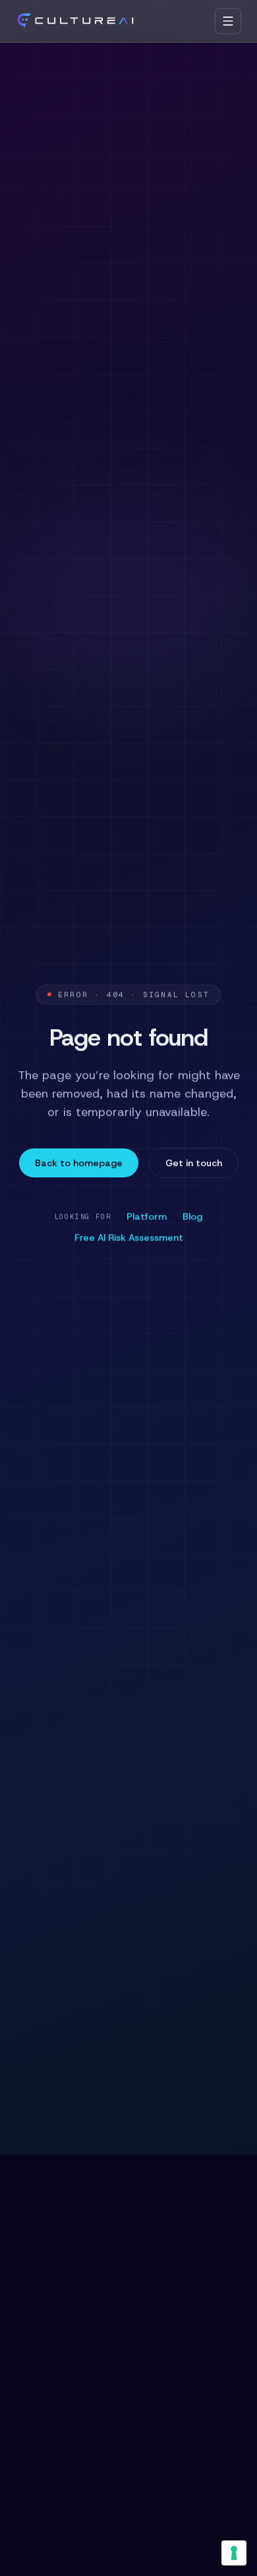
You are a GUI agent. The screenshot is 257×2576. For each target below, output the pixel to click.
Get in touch (194, 1163)
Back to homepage (79, 1163)
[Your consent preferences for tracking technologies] (234, 2553)
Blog (192, 1216)
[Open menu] (228, 21)
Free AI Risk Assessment (129, 1237)
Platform (147, 1216)
